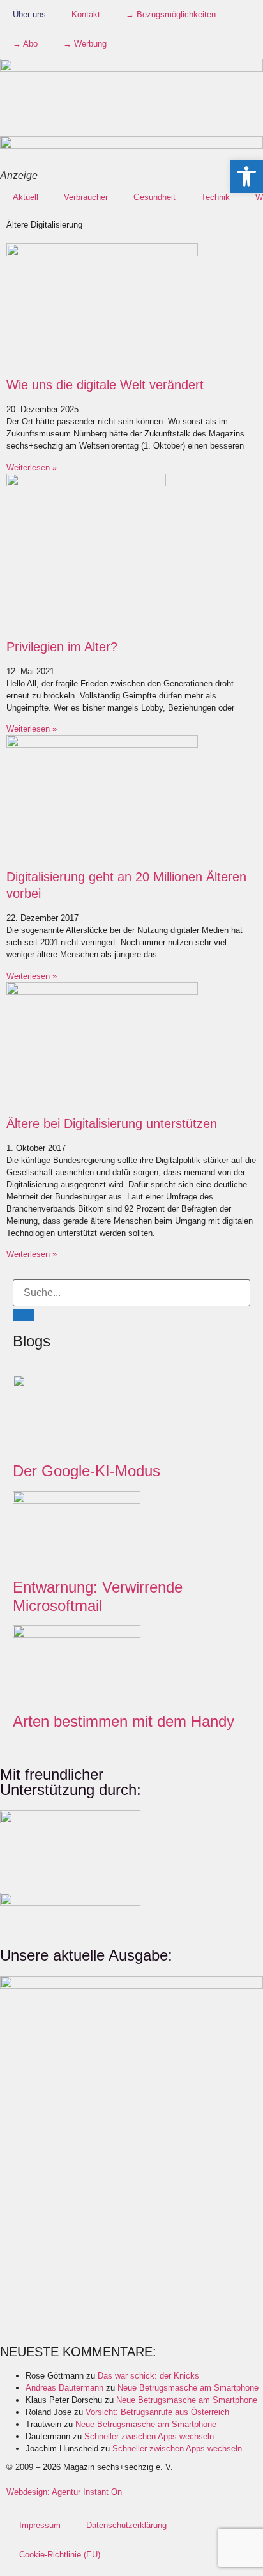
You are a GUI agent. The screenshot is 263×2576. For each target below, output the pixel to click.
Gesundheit (154, 197)
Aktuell (26, 197)
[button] (246, 176)
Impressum (40, 2525)
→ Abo (25, 44)
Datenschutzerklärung (126, 2525)
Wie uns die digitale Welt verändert (105, 385)
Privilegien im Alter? (62, 647)
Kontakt (86, 14)
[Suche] (24, 1315)
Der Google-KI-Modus (86, 1471)
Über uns (29, 14)
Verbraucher (86, 197)
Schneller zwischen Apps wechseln (149, 2436)
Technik (215, 197)
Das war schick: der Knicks (148, 2376)
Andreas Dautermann (64, 2388)
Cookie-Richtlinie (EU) (60, 2555)
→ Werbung (85, 44)
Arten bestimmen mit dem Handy (124, 1721)
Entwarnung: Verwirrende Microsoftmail (98, 1596)
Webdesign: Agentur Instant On (64, 2492)
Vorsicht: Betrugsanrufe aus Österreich (157, 2412)
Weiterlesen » (32, 467)
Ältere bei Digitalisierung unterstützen (112, 1123)
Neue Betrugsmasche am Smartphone (188, 2388)
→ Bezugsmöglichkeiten (171, 14)
